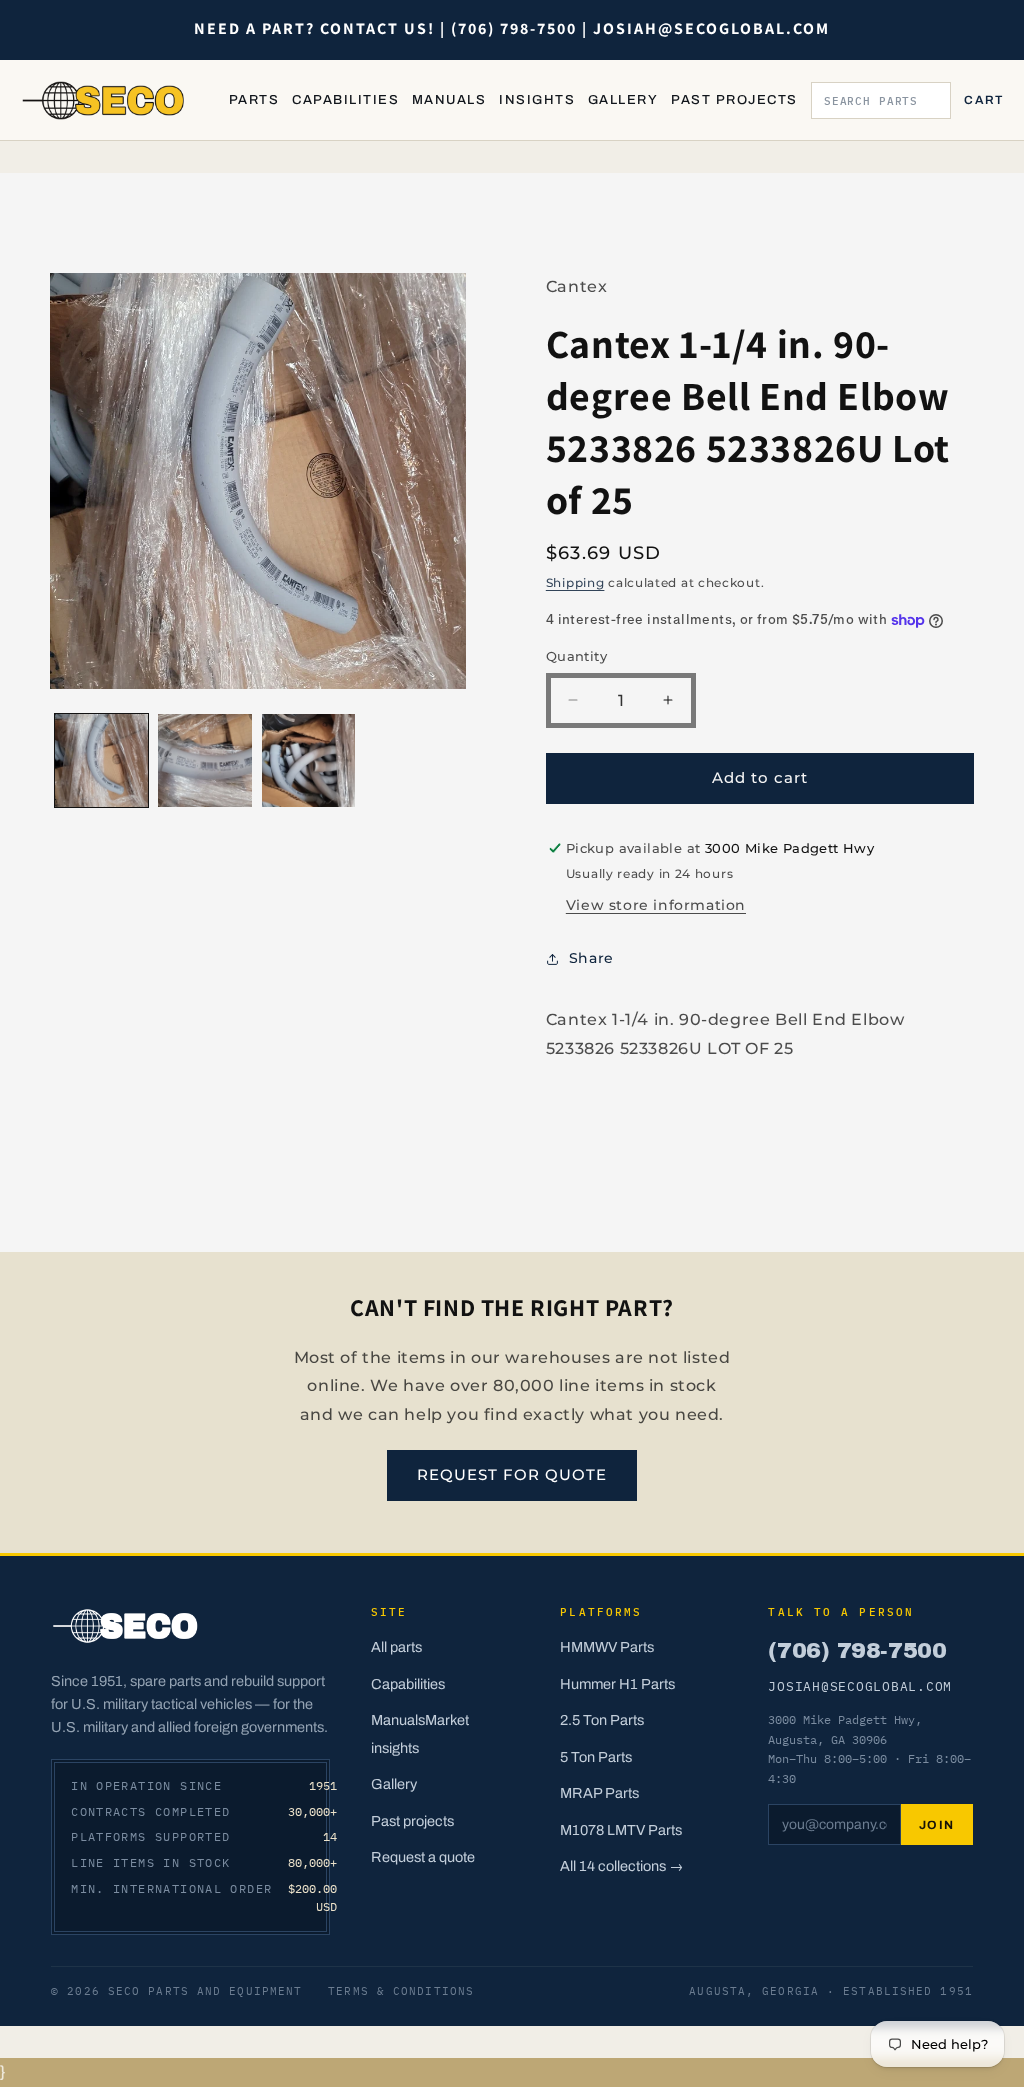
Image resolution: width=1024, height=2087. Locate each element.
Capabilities (345, 100)
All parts (396, 1647)
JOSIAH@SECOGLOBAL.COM (860, 1686)
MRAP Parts (599, 1793)
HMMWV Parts (607, 1647)
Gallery (623, 100)
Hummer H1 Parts (617, 1684)
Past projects (412, 1821)
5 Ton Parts (596, 1757)
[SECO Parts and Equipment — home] (104, 100)
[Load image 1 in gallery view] (101, 760)
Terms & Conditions (401, 1991)
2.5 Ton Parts (602, 1720)
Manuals (449, 100)
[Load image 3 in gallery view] (308, 760)
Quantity (576, 656)
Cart (983, 100)
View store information (656, 905)
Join (937, 1825)
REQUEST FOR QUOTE (512, 1474)
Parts (254, 100)
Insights (537, 100)
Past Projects (734, 100)
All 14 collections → (622, 1866)
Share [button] (591, 958)
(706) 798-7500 (857, 1650)
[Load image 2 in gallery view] (204, 760)
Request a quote (423, 1857)
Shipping (575, 582)
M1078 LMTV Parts (621, 1830)
